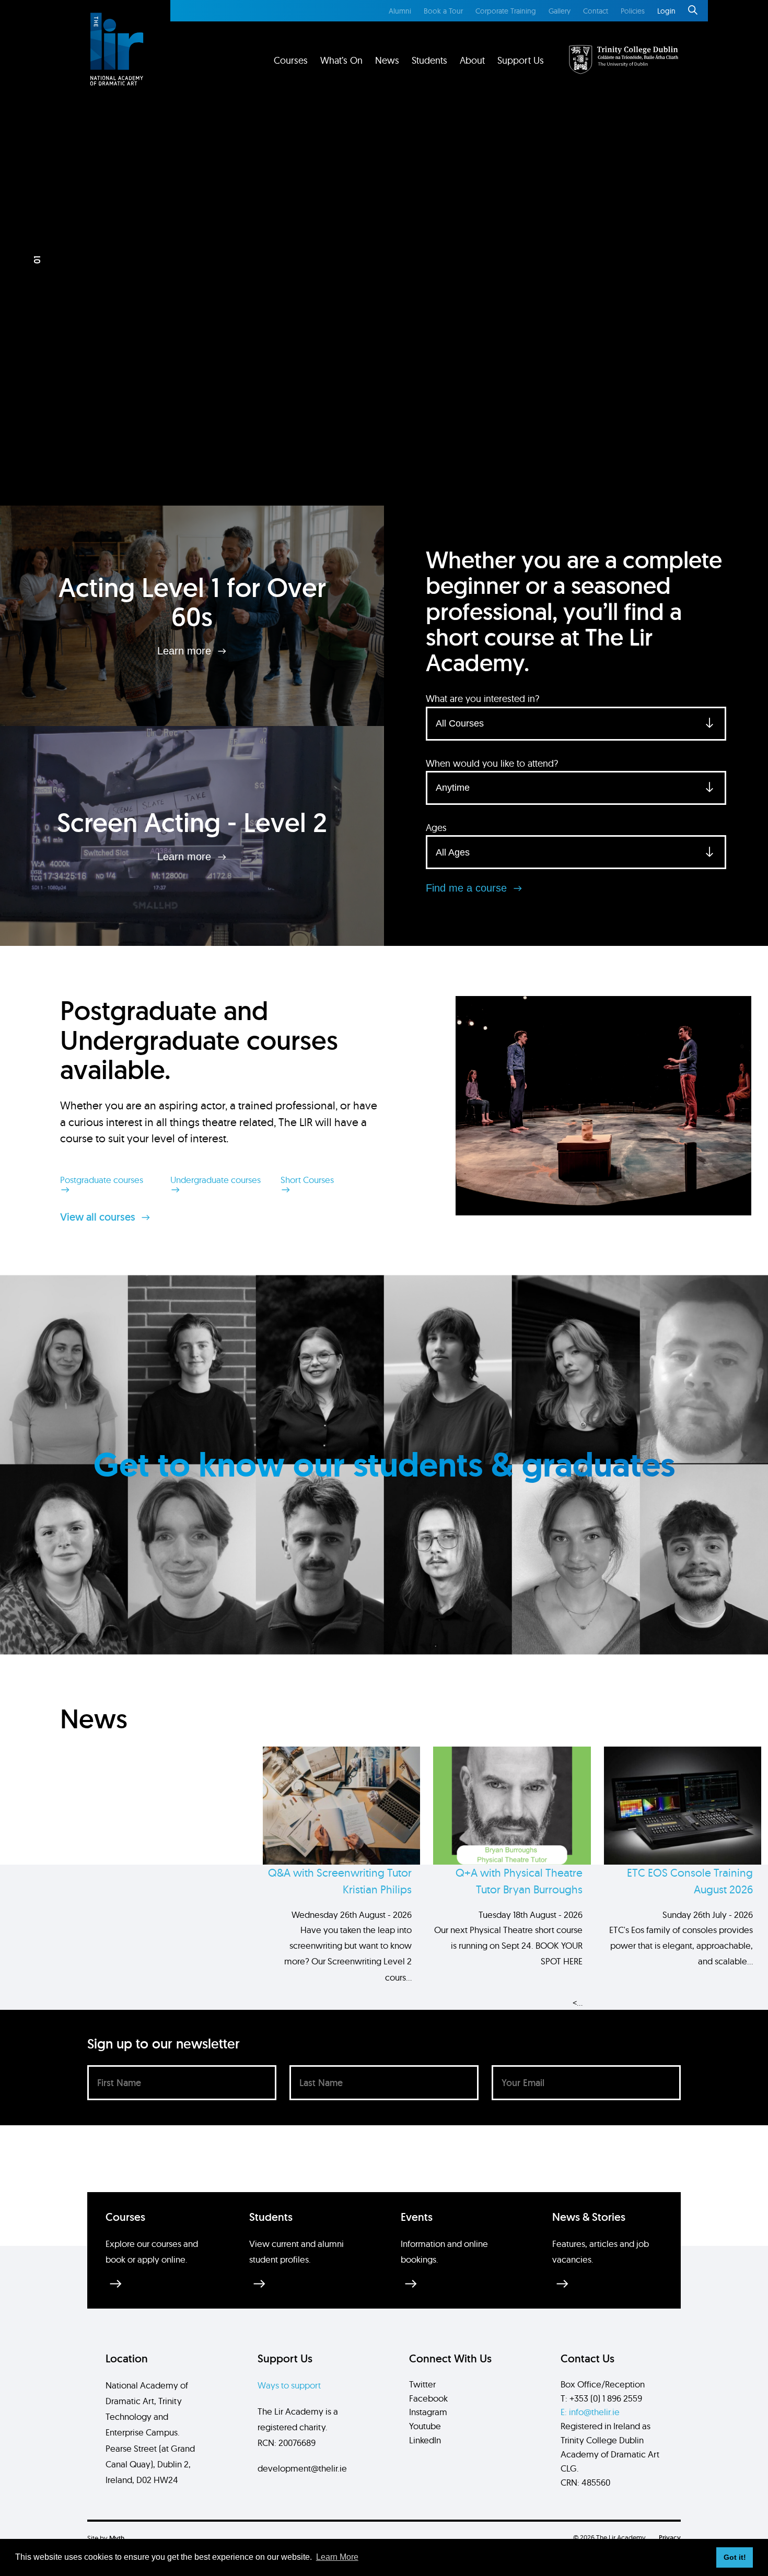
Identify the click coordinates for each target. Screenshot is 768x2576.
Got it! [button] (735, 2557)
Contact (596, 11)
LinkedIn (425, 2440)
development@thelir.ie (302, 2468)
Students (429, 60)
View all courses (99, 1217)
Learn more (186, 651)
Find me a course (468, 888)
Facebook (428, 2398)
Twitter (422, 2384)
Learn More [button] (337, 2557)
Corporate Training (506, 11)
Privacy (670, 2538)
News (387, 60)
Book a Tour (443, 11)
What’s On (341, 60)
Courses (291, 60)
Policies (633, 11)
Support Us (521, 60)
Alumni (400, 11)
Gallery (560, 11)
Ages (436, 828)
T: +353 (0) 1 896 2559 (601, 2398)
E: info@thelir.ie (590, 2412)
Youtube (425, 2426)
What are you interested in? (482, 699)
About (472, 60)
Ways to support (289, 2385)
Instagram (428, 2412)
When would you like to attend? (492, 763)
